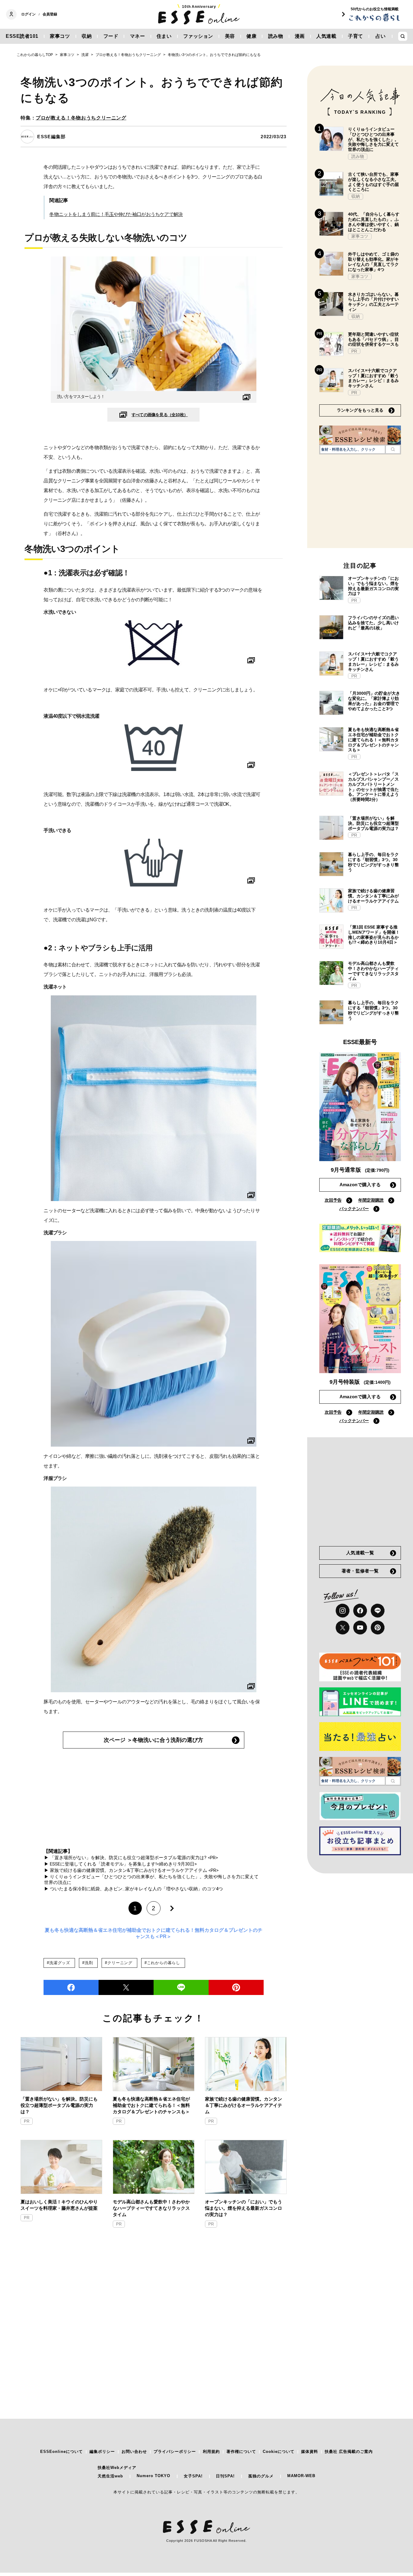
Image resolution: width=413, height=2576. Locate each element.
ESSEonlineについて (62, 2452)
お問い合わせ (134, 2452)
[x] (343, 1628)
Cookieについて (279, 2452)
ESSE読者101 (22, 36)
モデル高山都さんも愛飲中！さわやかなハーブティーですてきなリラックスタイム (151, 2208)
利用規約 (211, 2452)
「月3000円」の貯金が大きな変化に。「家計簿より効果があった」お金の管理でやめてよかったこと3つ (374, 701)
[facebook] (71, 1987)
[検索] (393, 449)
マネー (138, 36)
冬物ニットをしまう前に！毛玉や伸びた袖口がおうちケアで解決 (116, 214)
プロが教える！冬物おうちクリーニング (81, 118)
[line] (181, 1987)
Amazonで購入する (360, 1185)
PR (27, 2121)
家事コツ (60, 36)
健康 (251, 36)
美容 (230, 36)
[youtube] (360, 1628)
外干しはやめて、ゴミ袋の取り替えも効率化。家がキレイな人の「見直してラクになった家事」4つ (373, 262)
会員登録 (50, 14)
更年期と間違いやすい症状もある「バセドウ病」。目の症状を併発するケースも (373, 339)
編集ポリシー (102, 2452)
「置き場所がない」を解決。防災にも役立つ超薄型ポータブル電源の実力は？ (59, 2105)
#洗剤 (88, 1963)
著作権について (241, 2452)
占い (380, 36)
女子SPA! (193, 2476)
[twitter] (126, 1987)
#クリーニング (119, 1963)
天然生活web (110, 2476)
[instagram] (343, 1611)
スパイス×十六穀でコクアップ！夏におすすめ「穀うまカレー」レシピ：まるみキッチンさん (373, 378)
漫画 (300, 36)
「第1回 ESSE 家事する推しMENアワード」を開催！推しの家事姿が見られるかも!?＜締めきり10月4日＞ (374, 935)
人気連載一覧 (360, 1553)
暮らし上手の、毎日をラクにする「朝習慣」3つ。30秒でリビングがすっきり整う (373, 862)
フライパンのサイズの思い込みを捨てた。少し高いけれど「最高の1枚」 (373, 623)
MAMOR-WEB (301, 2476)
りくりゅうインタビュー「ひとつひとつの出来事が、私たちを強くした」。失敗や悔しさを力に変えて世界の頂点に (373, 139)
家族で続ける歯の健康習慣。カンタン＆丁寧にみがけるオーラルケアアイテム (244, 2105)
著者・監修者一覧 (360, 1571)
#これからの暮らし (162, 1963)
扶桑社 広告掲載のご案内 (349, 2452)
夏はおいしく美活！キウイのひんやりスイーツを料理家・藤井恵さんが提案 (59, 2205)
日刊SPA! (225, 2476)
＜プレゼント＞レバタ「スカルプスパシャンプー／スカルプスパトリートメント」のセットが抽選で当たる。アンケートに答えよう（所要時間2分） (373, 787)
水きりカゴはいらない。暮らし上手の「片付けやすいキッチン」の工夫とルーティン (373, 302)
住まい (164, 36)
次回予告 (333, 1200)
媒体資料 (310, 2452)
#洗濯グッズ (59, 1963)
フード (111, 36)
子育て (356, 36)
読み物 (276, 36)
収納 (87, 36)
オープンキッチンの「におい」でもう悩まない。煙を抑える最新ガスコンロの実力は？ (244, 2208)
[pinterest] (378, 1628)
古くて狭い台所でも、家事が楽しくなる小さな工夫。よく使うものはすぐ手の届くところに (373, 182)
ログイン (28, 14)
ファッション (198, 36)
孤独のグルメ (261, 2476)
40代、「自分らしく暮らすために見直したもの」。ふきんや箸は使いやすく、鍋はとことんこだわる (374, 222)
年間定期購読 (371, 1200)
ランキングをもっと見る (360, 410)
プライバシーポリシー (175, 2452)
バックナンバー (354, 1209)
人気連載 (326, 36)
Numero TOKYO (153, 2476)
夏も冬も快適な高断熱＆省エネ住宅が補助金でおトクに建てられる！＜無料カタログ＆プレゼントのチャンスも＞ (151, 2105)
